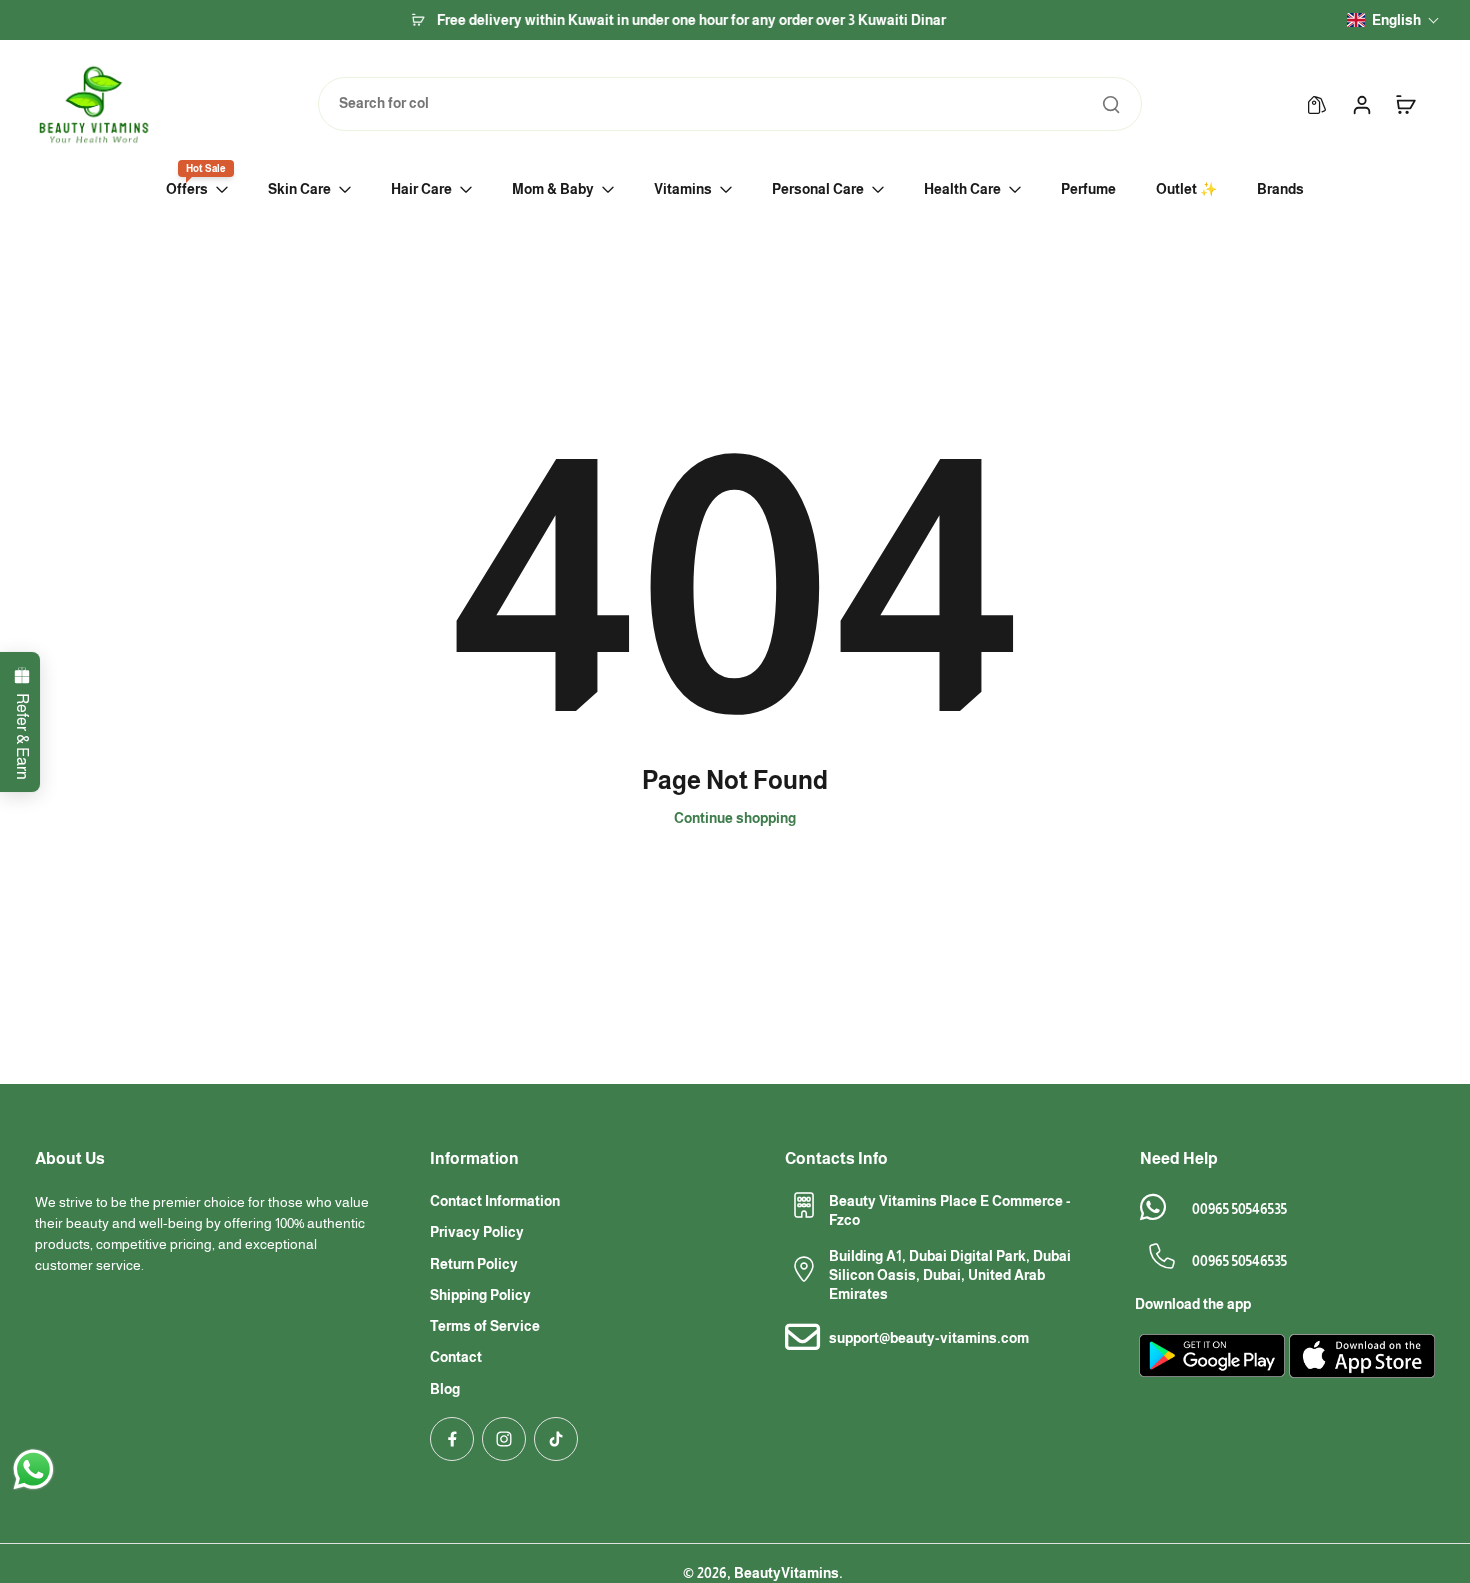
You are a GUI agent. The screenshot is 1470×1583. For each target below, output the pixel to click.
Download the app (1193, 1304)
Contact (456, 1357)
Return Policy (474, 1264)
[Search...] (1111, 104)
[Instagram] (504, 1439)
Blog (445, 1389)
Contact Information (495, 1201)
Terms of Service (485, 1326)
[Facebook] (452, 1439)
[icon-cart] (1405, 104)
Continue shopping (735, 818)
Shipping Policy (480, 1295)
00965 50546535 (1239, 1209)
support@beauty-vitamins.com (929, 1338)
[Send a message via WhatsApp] (33, 1469)
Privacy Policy (477, 1232)
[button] (1393, 20)
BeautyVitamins (786, 1573)
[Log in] (1361, 104)
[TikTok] (556, 1439)
